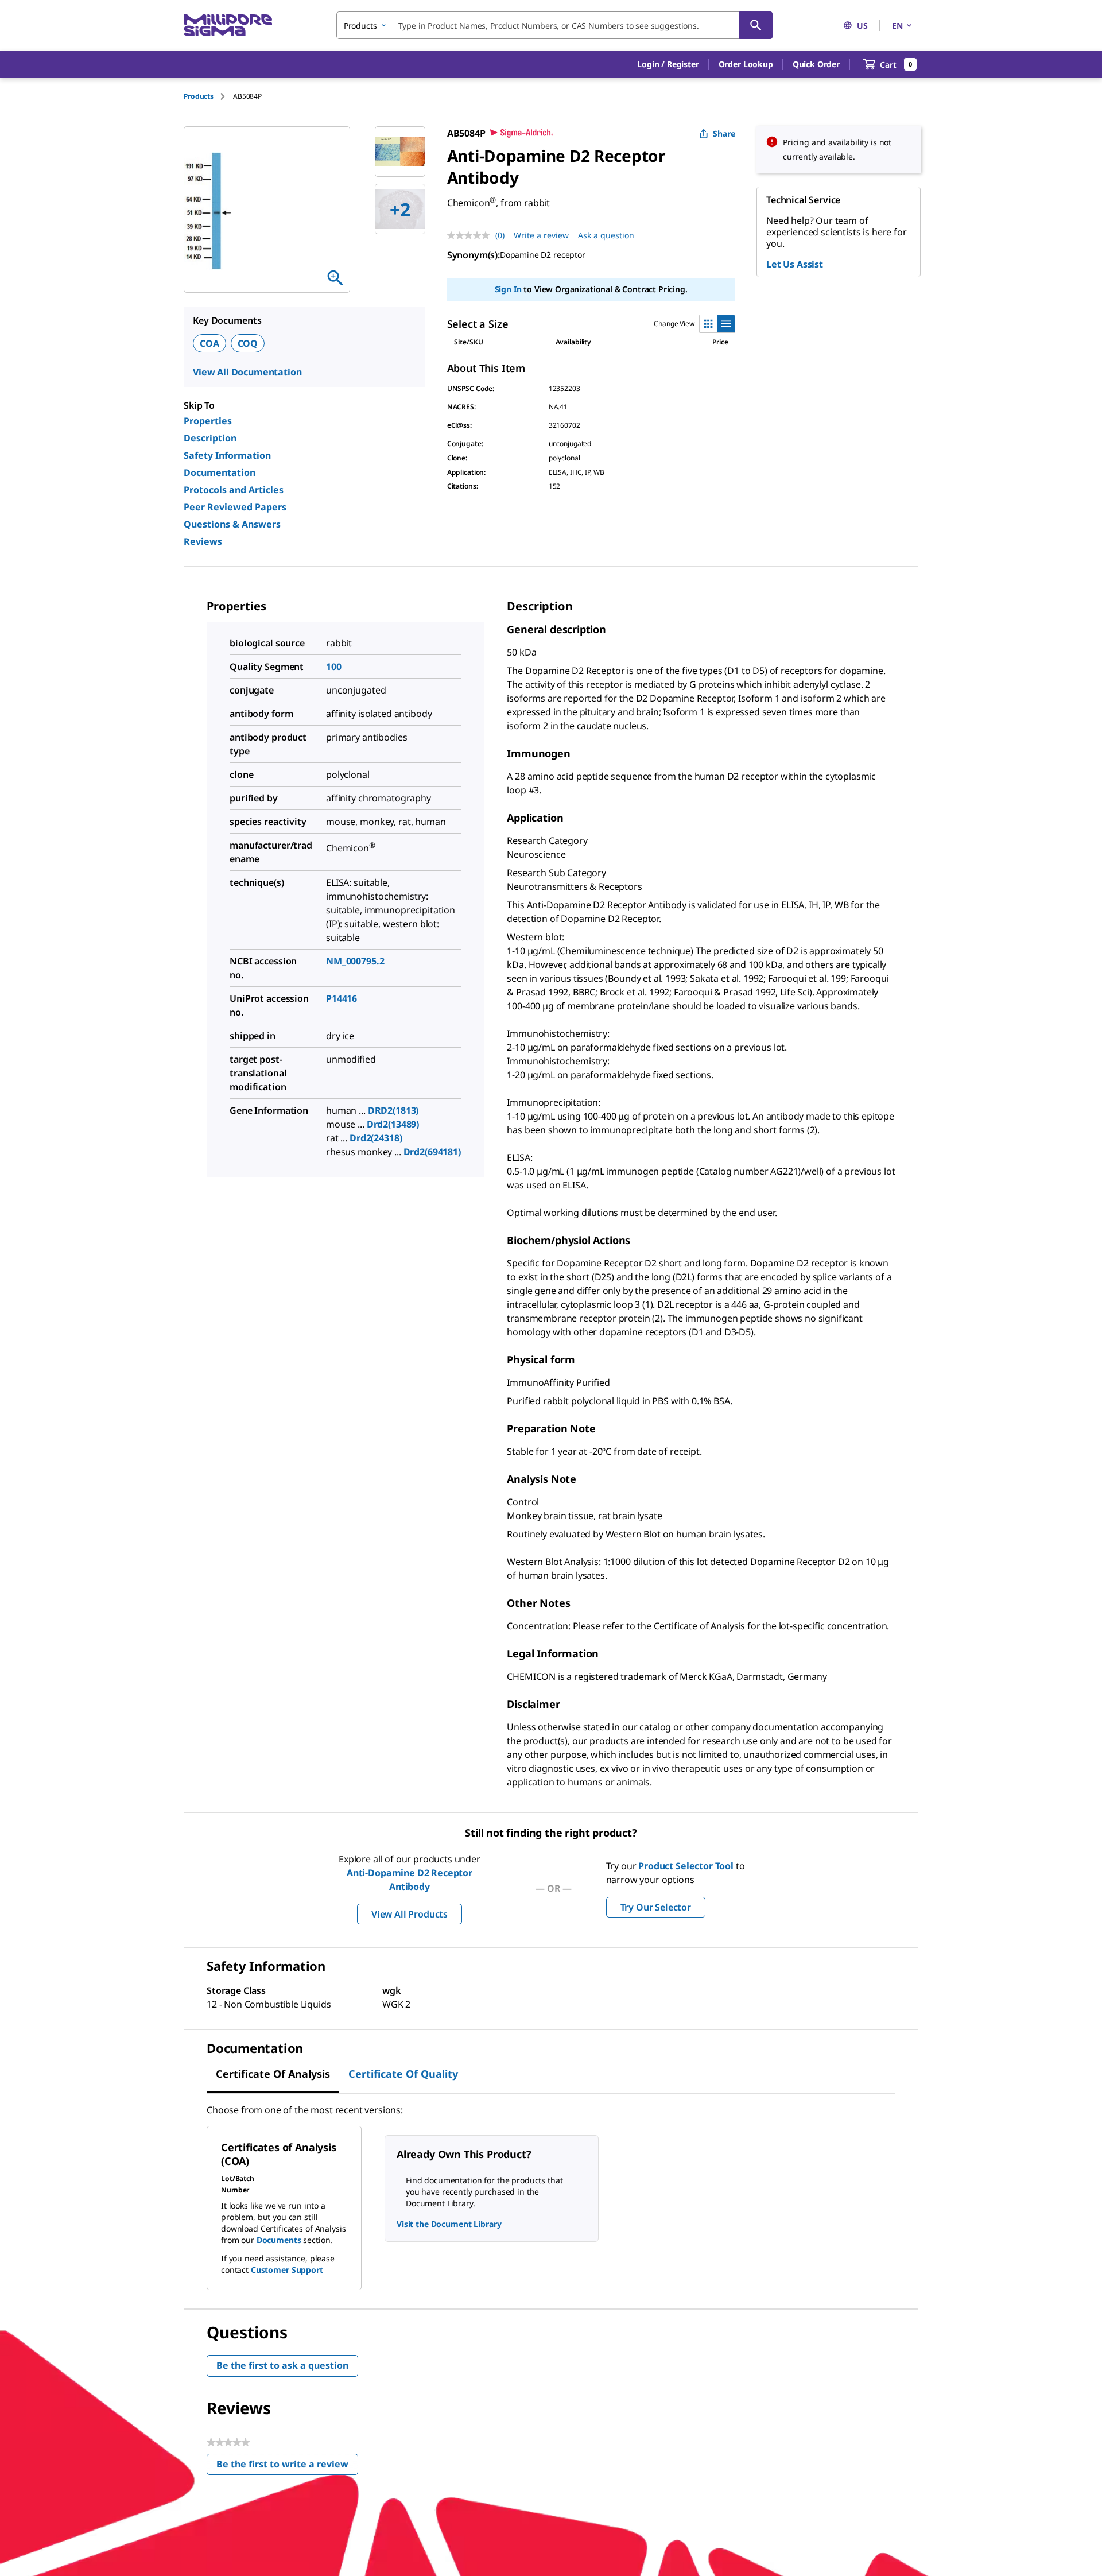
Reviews (203, 541)
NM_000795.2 (355, 961)
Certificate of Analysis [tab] (273, 2074)
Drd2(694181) (432, 1152)
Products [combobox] (360, 26)
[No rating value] (471, 235)
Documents (279, 2240)
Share (724, 133)
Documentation (220, 472)
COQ (248, 343)
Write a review (541, 235)
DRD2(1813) (393, 1110)
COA (209, 343)
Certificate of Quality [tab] (403, 2074)
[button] (668, 64)
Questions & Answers (232, 524)
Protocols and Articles (234, 490)
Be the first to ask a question (282, 2365)
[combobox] (554, 25)
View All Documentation (247, 372)
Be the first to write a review (287, 2467)
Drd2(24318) (376, 1138)
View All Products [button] (410, 1914)
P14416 (342, 998)
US (862, 26)
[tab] (208, 96)
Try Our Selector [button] (656, 1907)
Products (199, 96)
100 (334, 667)
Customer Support (287, 2270)
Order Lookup (746, 64)
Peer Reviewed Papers (235, 507)
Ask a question (606, 235)
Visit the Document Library (449, 2224)
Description (210, 438)
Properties (208, 421)
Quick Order (816, 64)
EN (897, 26)
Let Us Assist (795, 264)
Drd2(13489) (393, 1124)
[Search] (756, 25)
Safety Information (227, 455)
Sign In (508, 289)
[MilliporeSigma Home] (228, 26)
